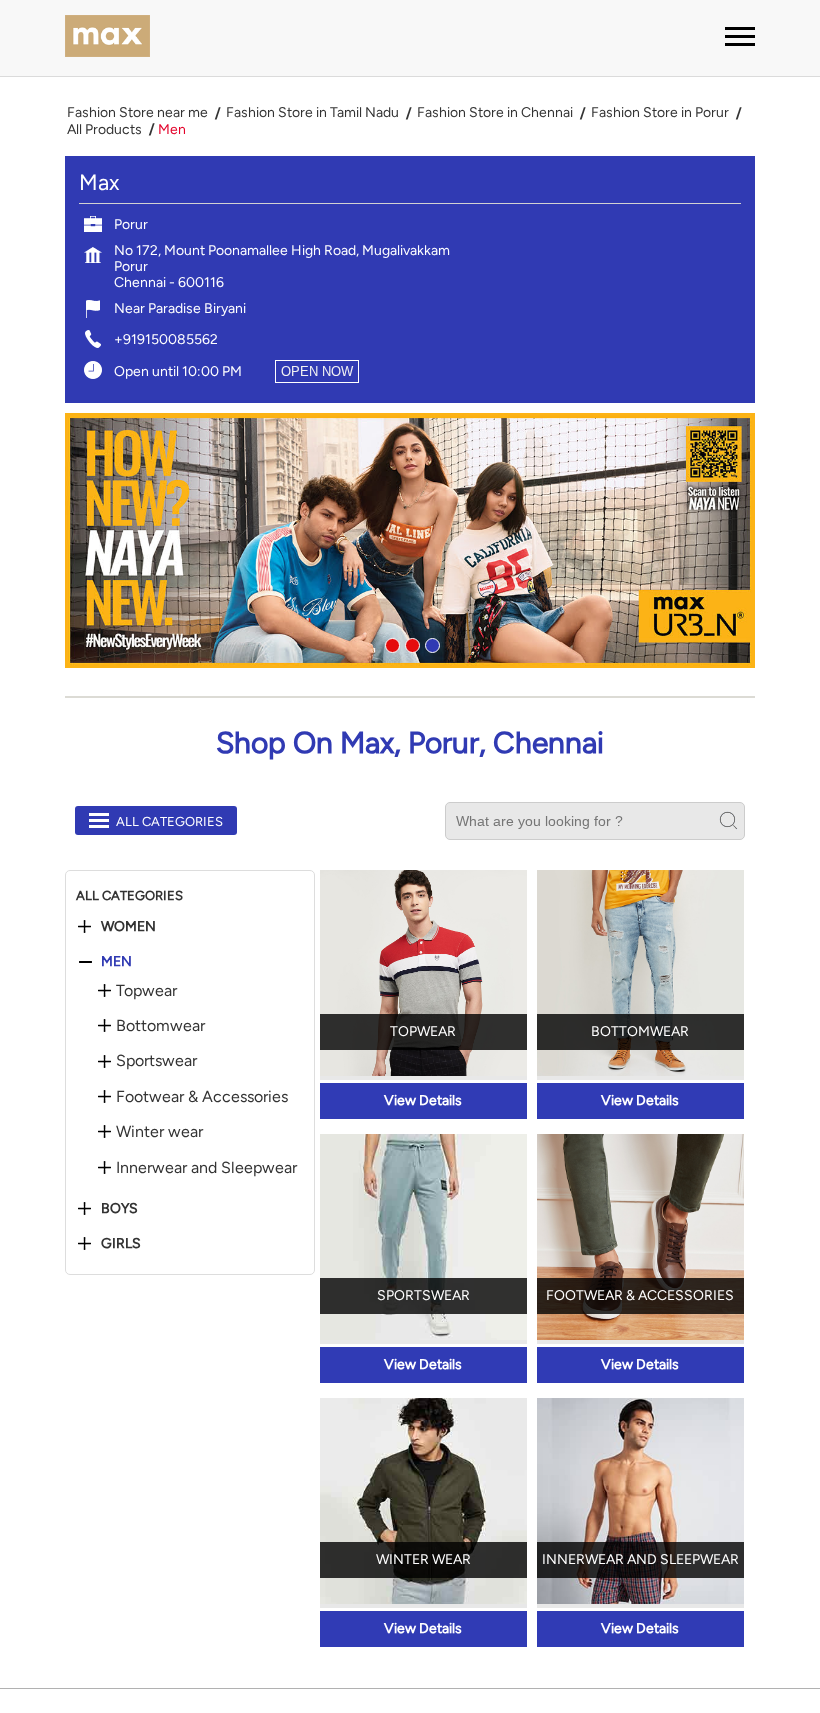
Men (116, 962)
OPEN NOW (317, 371)
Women (128, 927)
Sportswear (156, 1061)
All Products (104, 130)
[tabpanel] (410, 540)
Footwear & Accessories (202, 1097)
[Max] (107, 38)
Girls (121, 1244)
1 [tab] (390, 643)
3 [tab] (430, 643)
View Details (423, 1100)
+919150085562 (166, 339)
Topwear (146, 991)
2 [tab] (410, 643)
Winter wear (159, 1132)
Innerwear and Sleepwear (206, 1168)
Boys (119, 1209)
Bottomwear (160, 1026)
